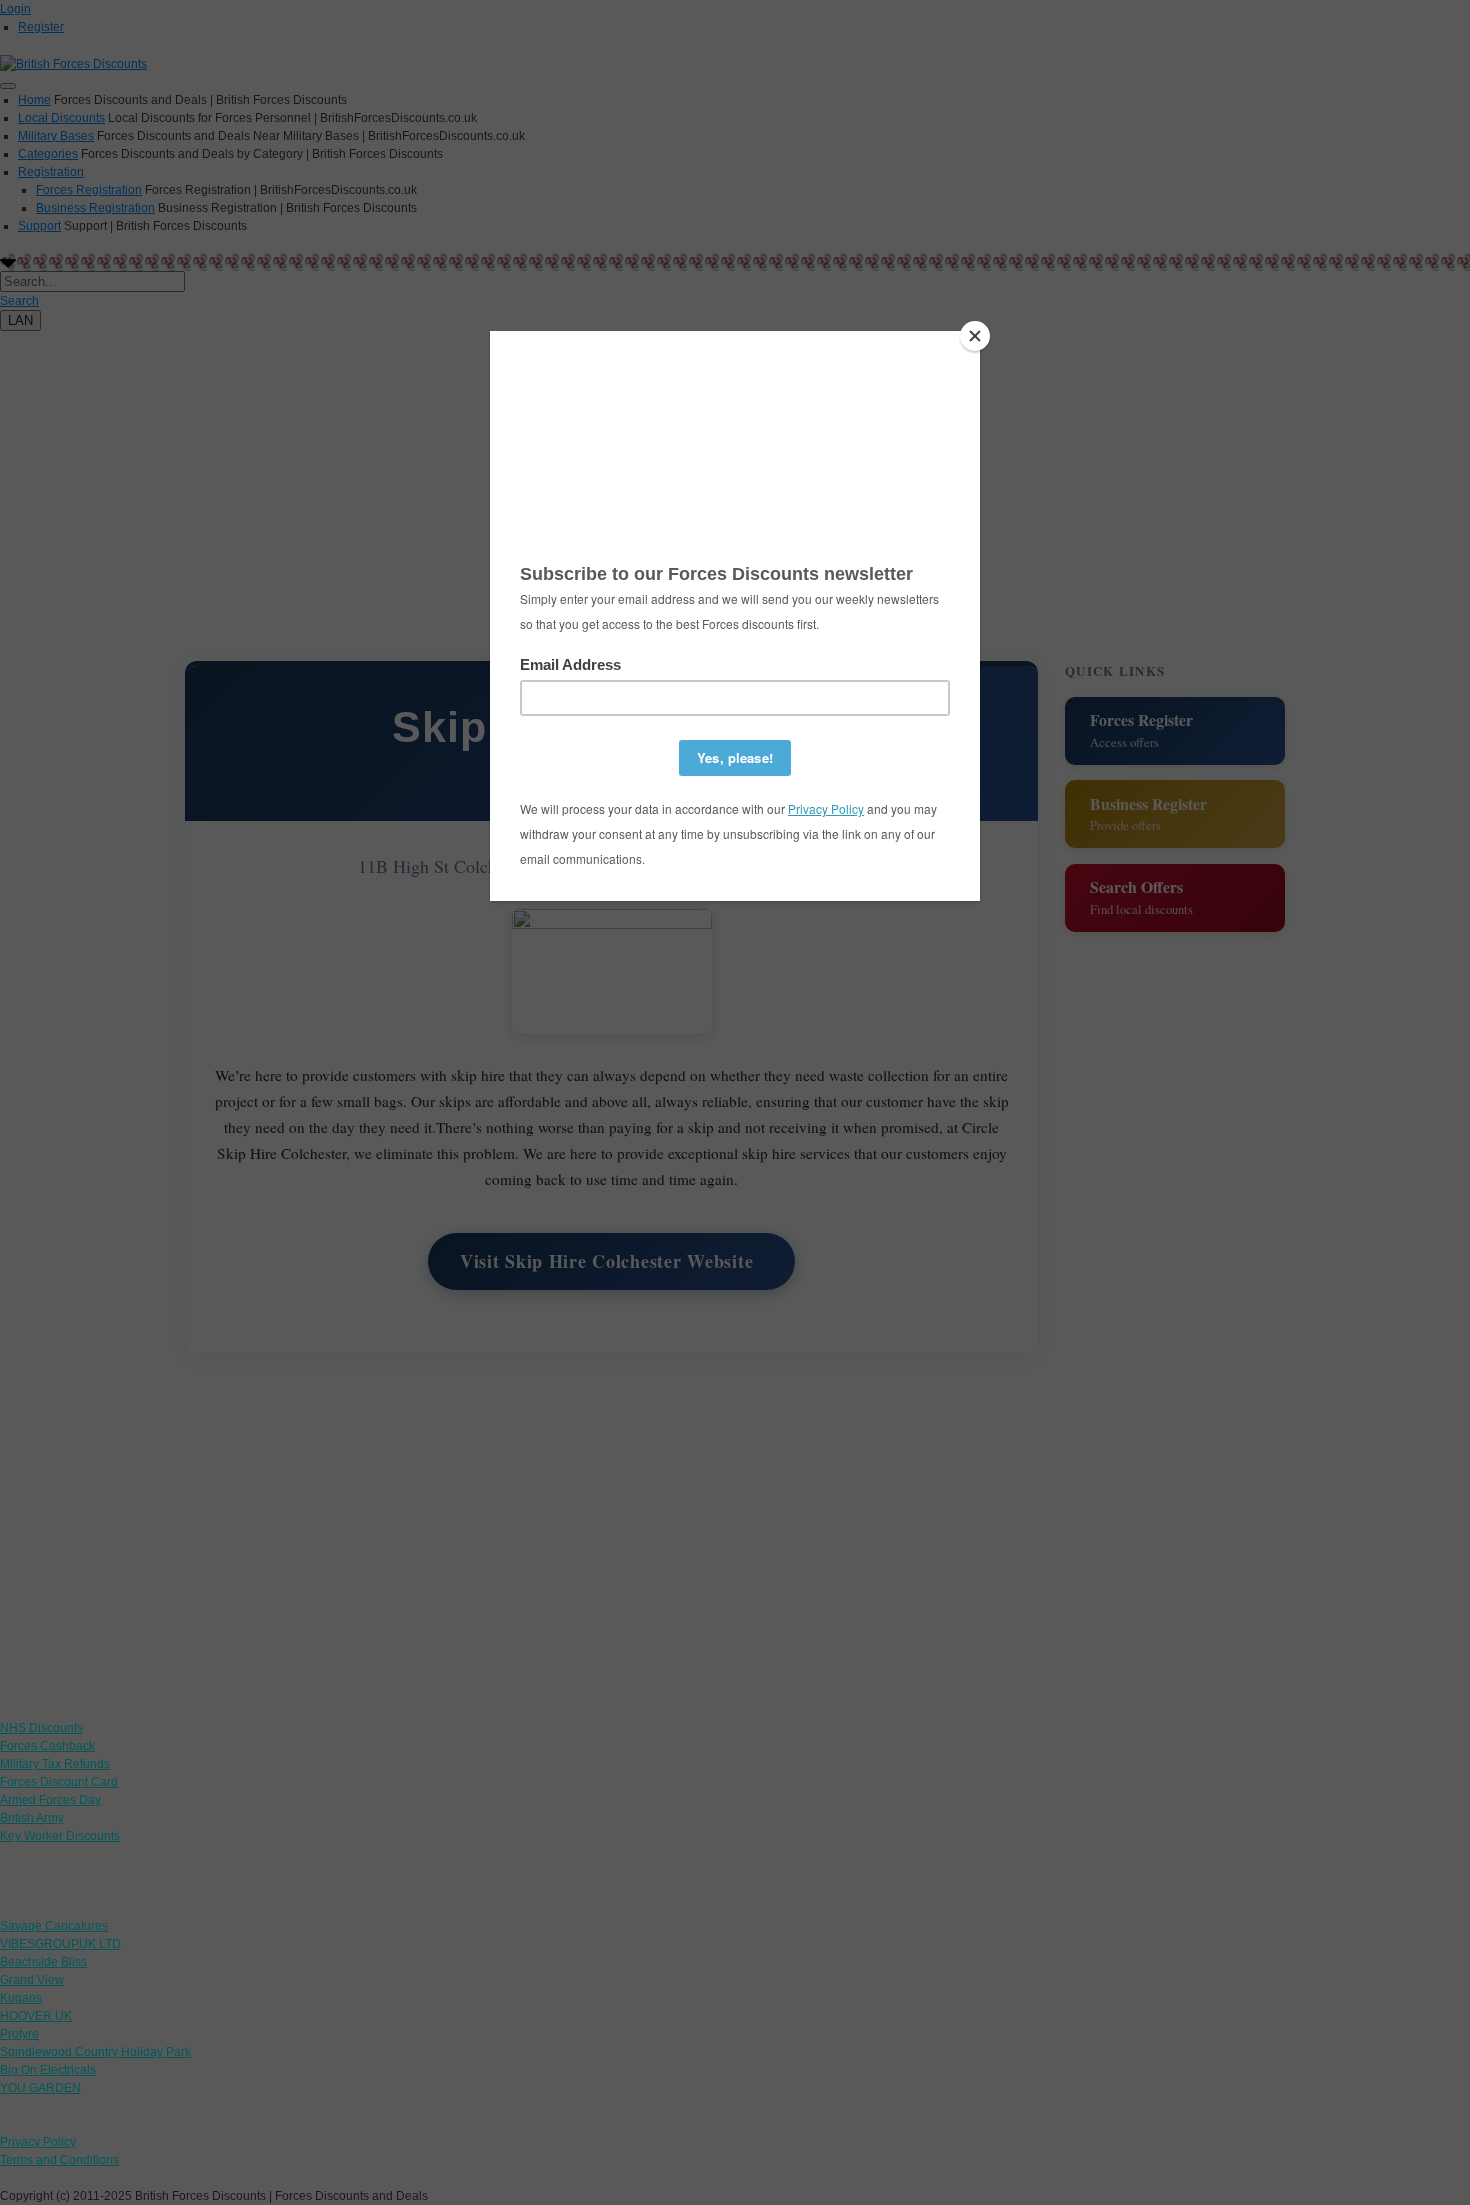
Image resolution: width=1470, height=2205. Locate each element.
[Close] (975, 336)
